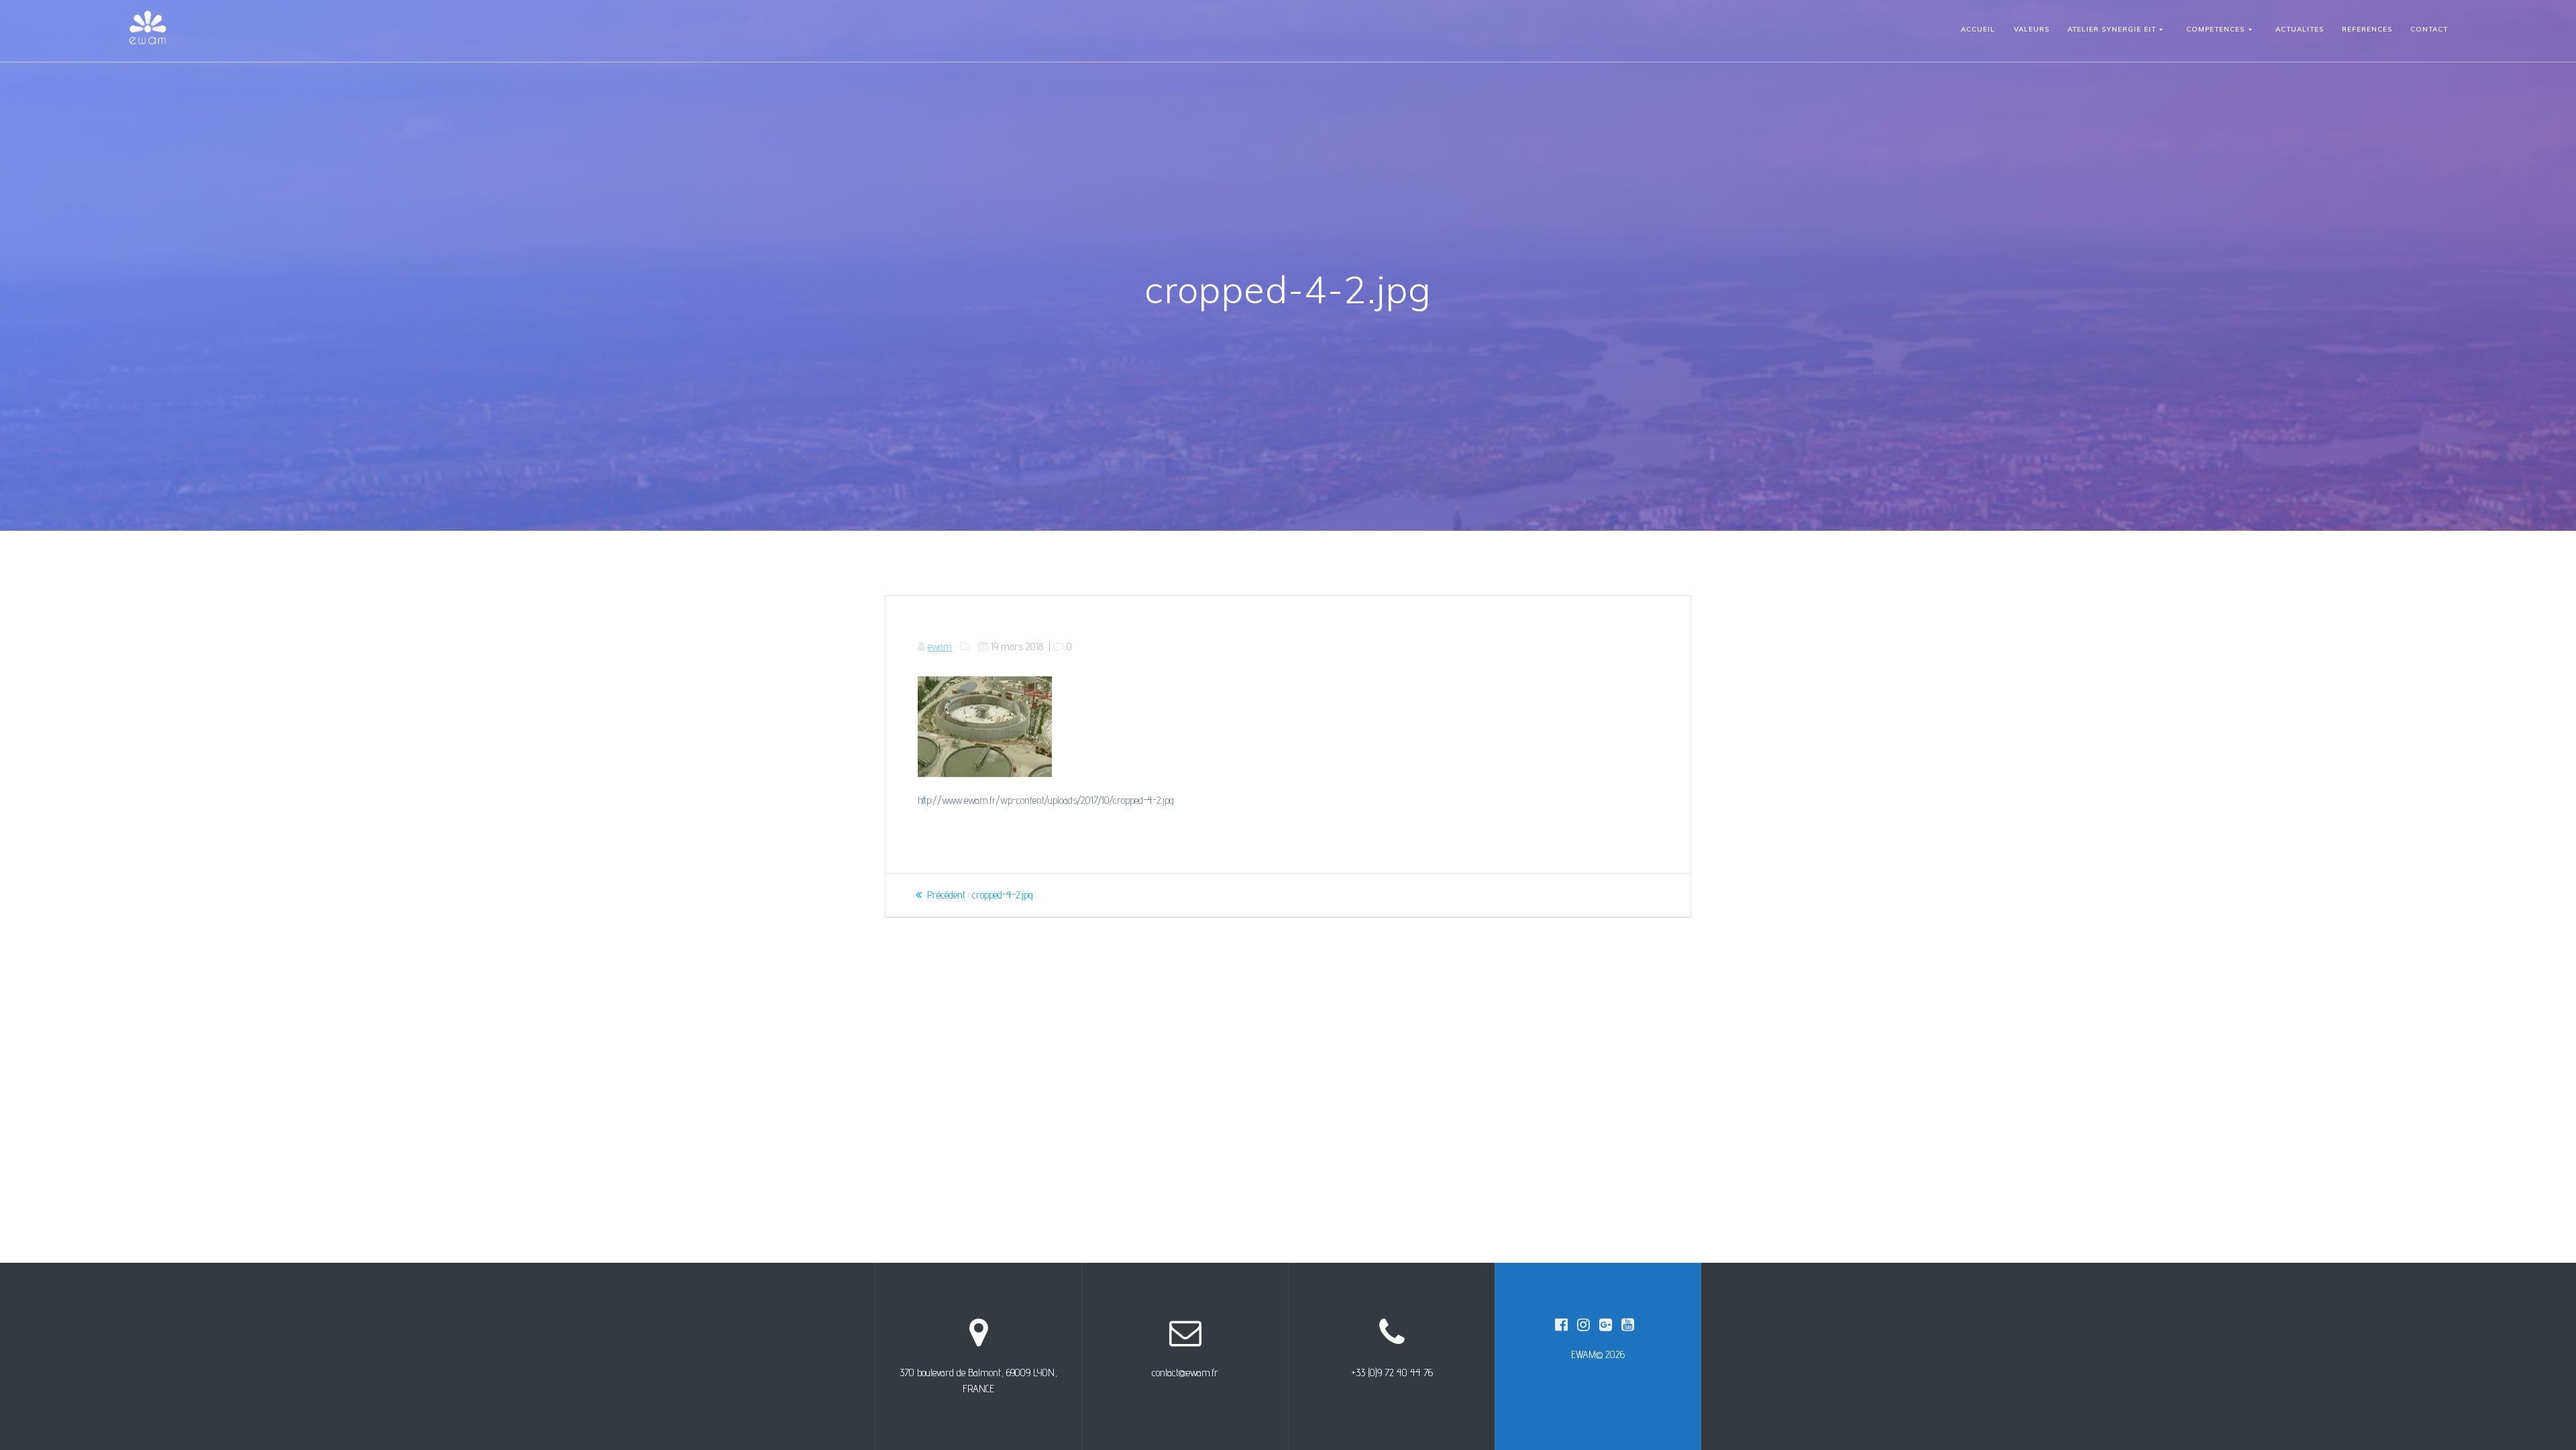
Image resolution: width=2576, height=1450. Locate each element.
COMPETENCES (2215, 29)
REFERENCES (2367, 29)
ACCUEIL (1978, 29)
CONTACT (2429, 29)
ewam (940, 646)
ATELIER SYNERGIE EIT (2112, 29)
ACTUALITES (2300, 29)
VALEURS (2032, 29)
